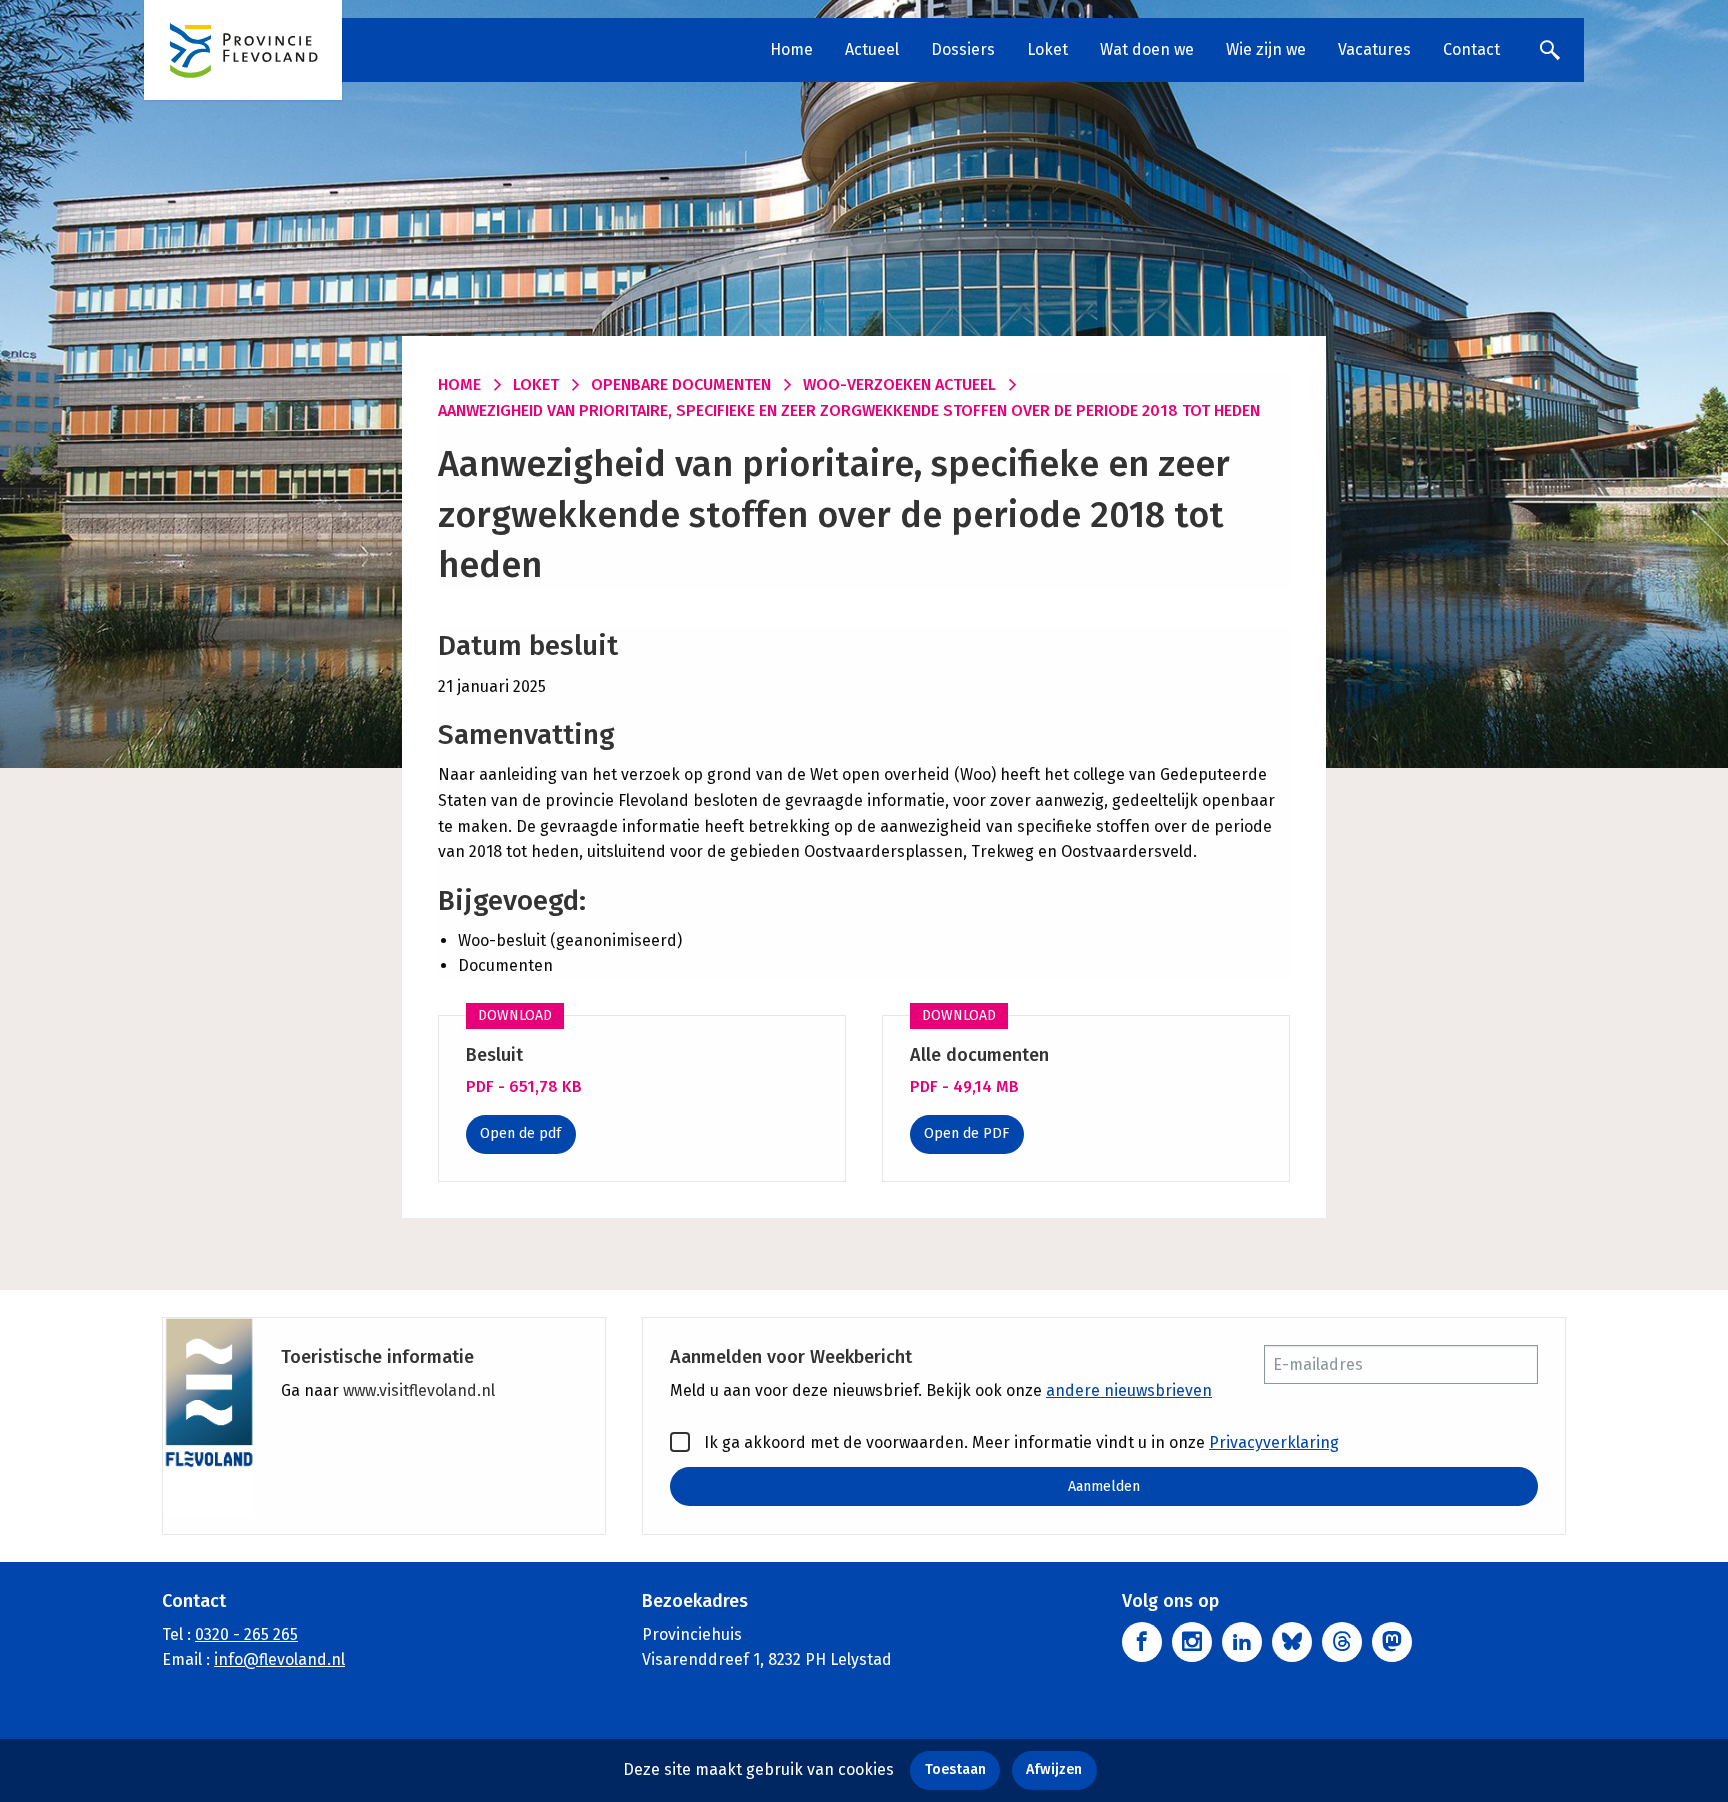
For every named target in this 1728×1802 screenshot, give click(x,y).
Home (791, 49)
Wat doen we (1147, 49)
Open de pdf (520, 1133)
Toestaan (955, 1769)
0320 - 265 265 (246, 1634)
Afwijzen (1054, 1769)
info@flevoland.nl (279, 1659)
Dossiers (963, 49)
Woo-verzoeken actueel (899, 384)
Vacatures (1374, 49)
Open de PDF (966, 1133)
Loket (1047, 49)
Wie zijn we (1266, 49)
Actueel (872, 49)
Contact (1471, 49)
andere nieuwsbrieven (1129, 1390)
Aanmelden (1104, 1486)
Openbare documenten (681, 384)
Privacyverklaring (1274, 1442)
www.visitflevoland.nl (419, 1390)
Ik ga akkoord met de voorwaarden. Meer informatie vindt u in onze (1019, 1442)
